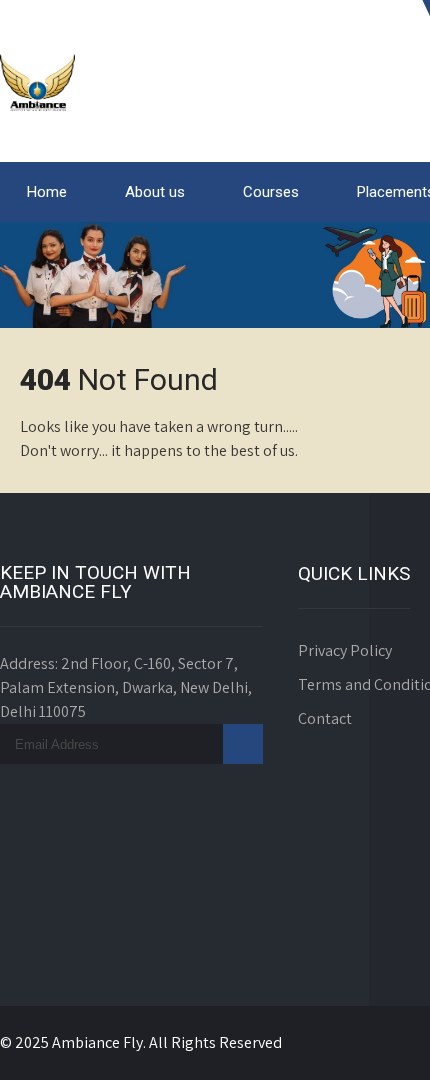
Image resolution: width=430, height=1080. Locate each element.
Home (47, 192)
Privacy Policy (345, 650)
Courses (271, 192)
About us (155, 192)
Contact (325, 718)
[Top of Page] (373, 1037)
